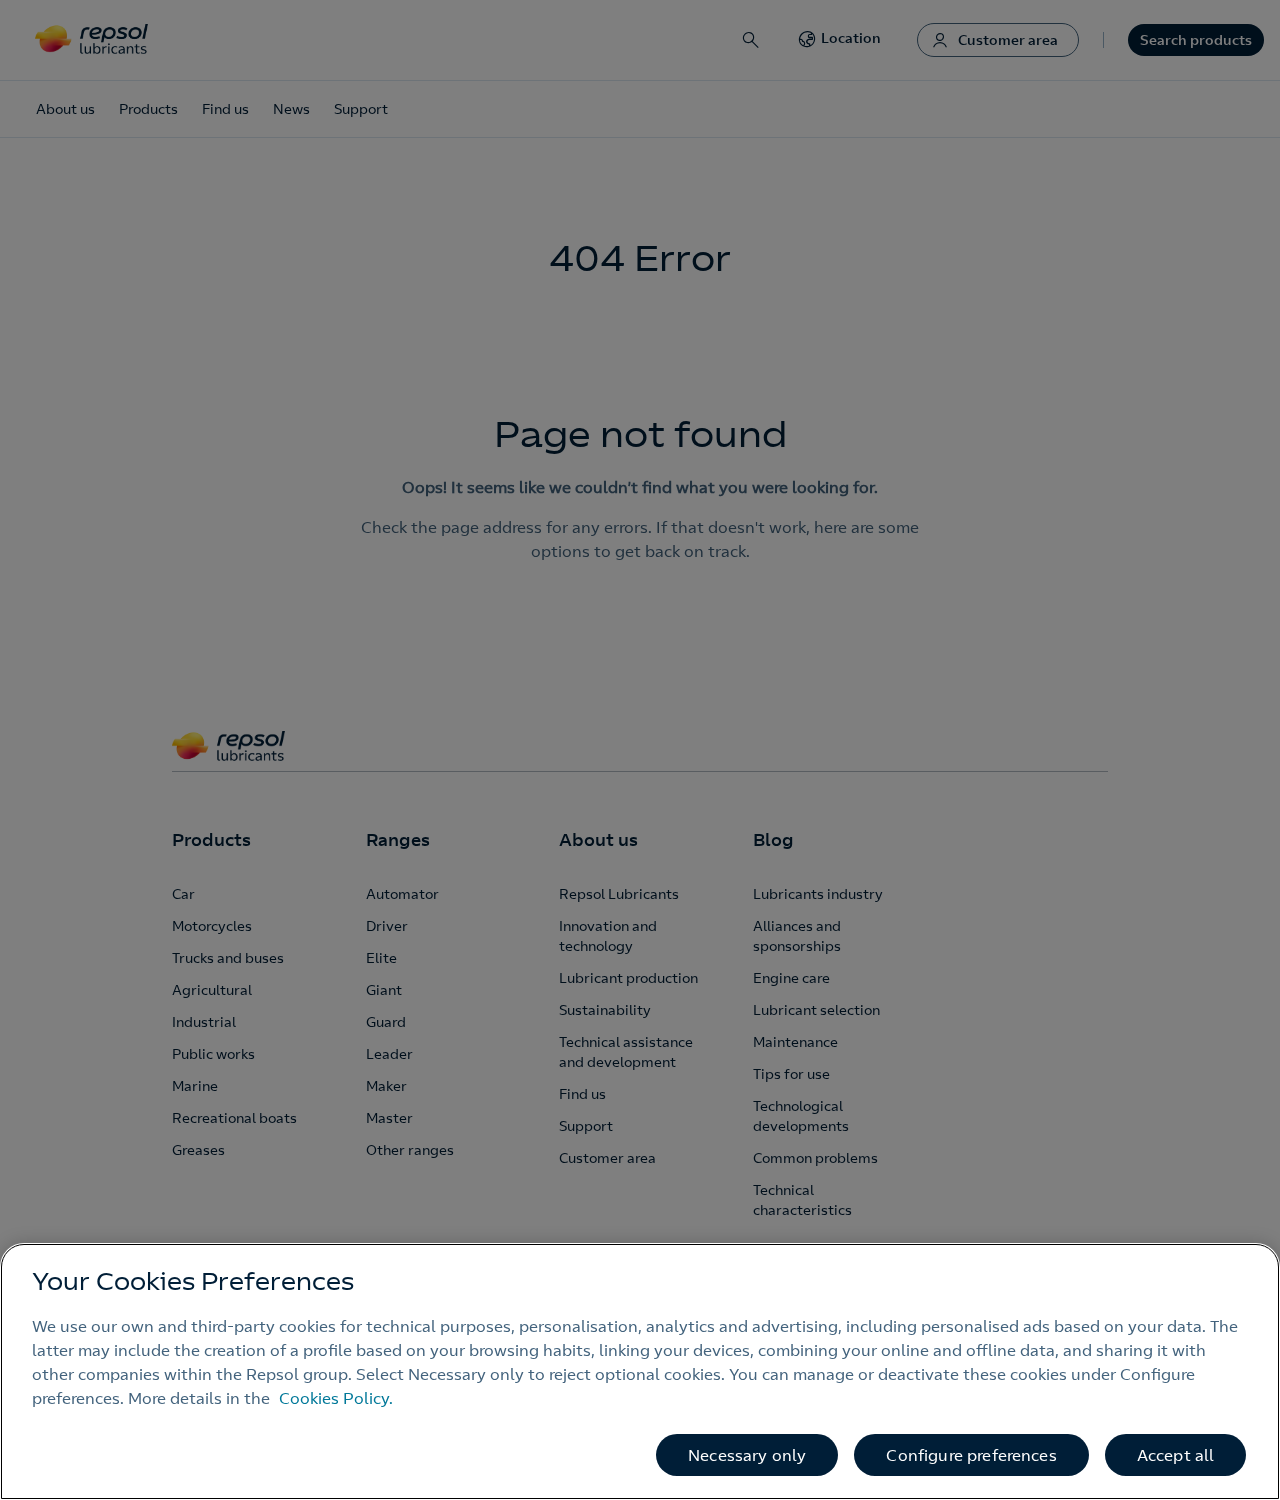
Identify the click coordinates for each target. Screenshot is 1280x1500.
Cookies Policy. (336, 1398)
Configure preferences (971, 1455)
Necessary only (747, 1455)
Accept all (1176, 1455)
